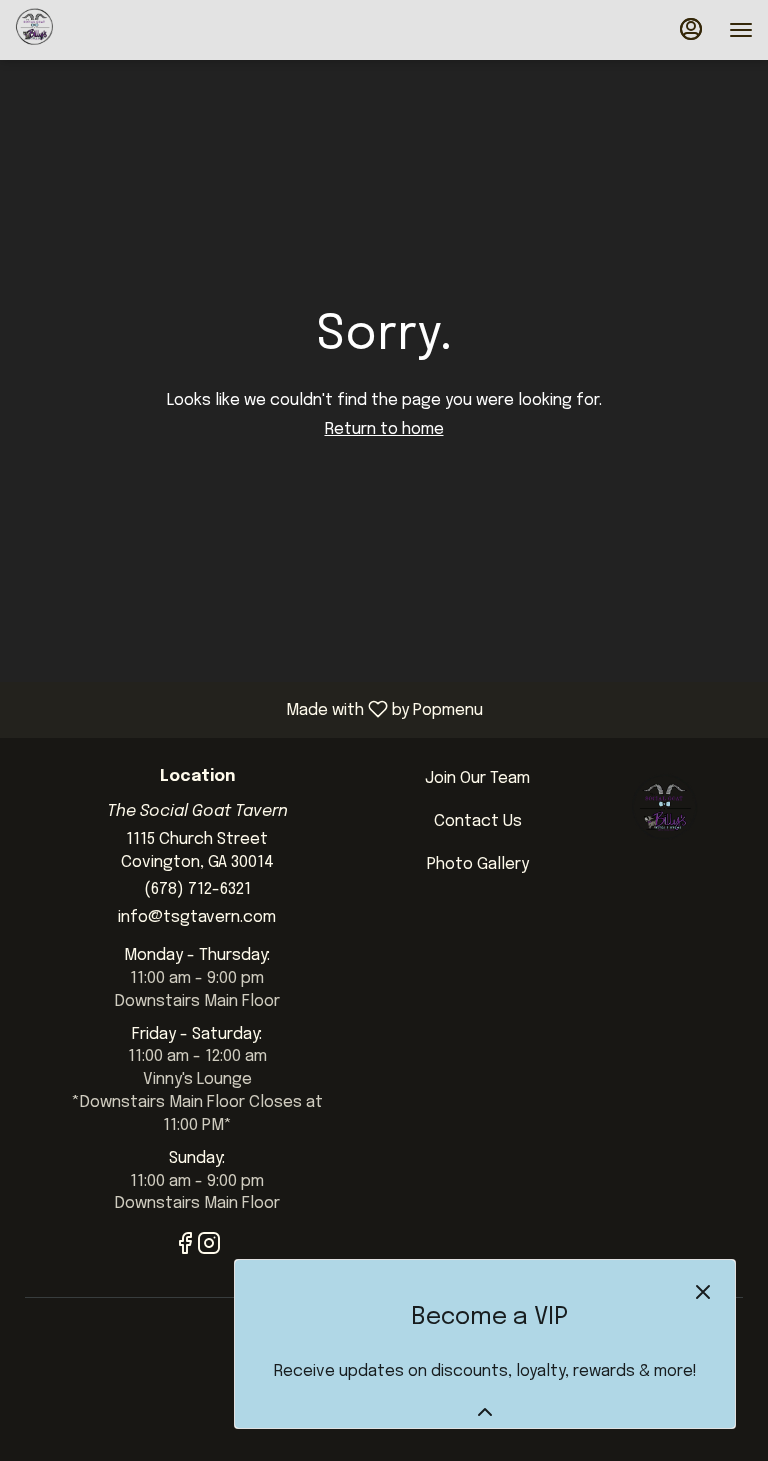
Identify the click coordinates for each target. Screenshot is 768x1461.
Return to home (384, 429)
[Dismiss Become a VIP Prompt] (703, 1292)
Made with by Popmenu (249, 709)
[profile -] (691, 29)
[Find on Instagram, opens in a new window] (209, 1248)
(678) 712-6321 (197, 889)
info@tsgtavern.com (197, 917)
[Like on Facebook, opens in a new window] (185, 1248)
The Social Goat (664, 813)
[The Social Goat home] (105, 30)
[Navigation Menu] (741, 30)
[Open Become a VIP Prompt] (485, 1412)
